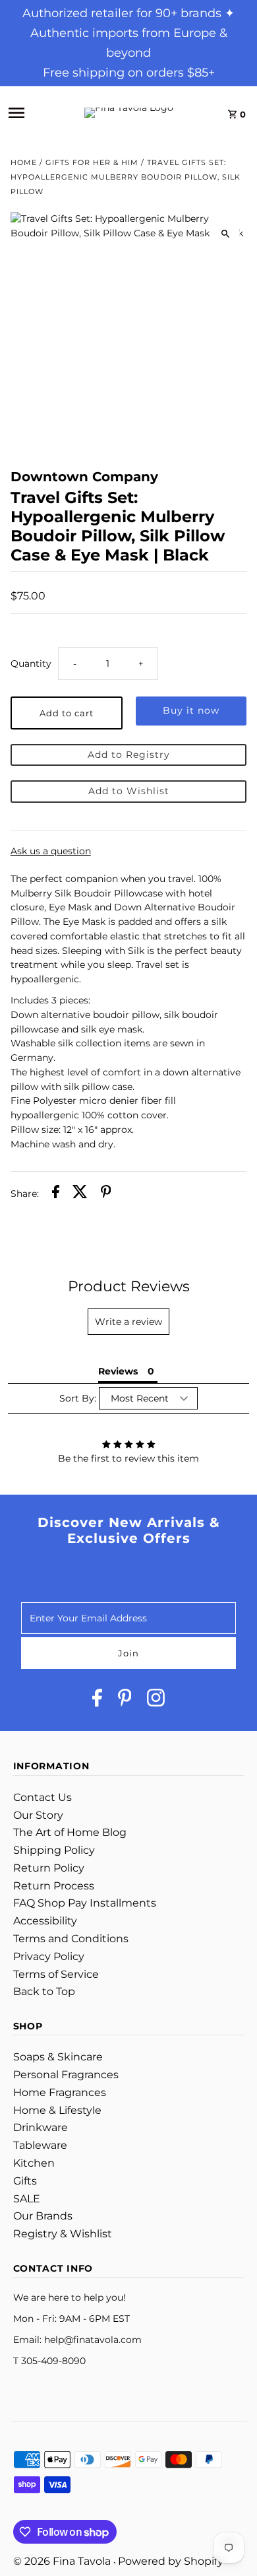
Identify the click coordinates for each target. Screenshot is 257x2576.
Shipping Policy (54, 1850)
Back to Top (44, 1991)
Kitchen (34, 2163)
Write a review (128, 1322)
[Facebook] (97, 1700)
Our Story (38, 1815)
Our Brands (43, 2216)
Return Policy (49, 1868)
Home (24, 162)
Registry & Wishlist (63, 2234)
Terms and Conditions (71, 1939)
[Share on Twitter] (80, 1194)
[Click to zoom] (225, 233)
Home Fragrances (60, 2092)
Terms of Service (56, 1974)
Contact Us (43, 1797)
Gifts (25, 2181)
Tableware (40, 2145)
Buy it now (191, 710)
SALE (27, 2199)
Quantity (31, 663)
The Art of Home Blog (70, 1832)
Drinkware (41, 2127)
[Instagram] (156, 1700)
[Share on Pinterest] (106, 1194)
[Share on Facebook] (56, 1194)
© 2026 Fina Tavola (63, 2561)
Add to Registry (129, 755)
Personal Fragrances (66, 2075)
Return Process (54, 1886)
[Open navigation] (31, 113)
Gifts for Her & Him (92, 162)
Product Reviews (129, 1286)
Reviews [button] (118, 1371)
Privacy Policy (49, 1956)
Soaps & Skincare (58, 2057)
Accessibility (45, 1921)
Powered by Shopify (171, 2561)
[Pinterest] (125, 1700)
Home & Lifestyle (57, 2110)
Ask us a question (51, 852)
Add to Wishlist (129, 791)
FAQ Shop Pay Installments (85, 1903)
